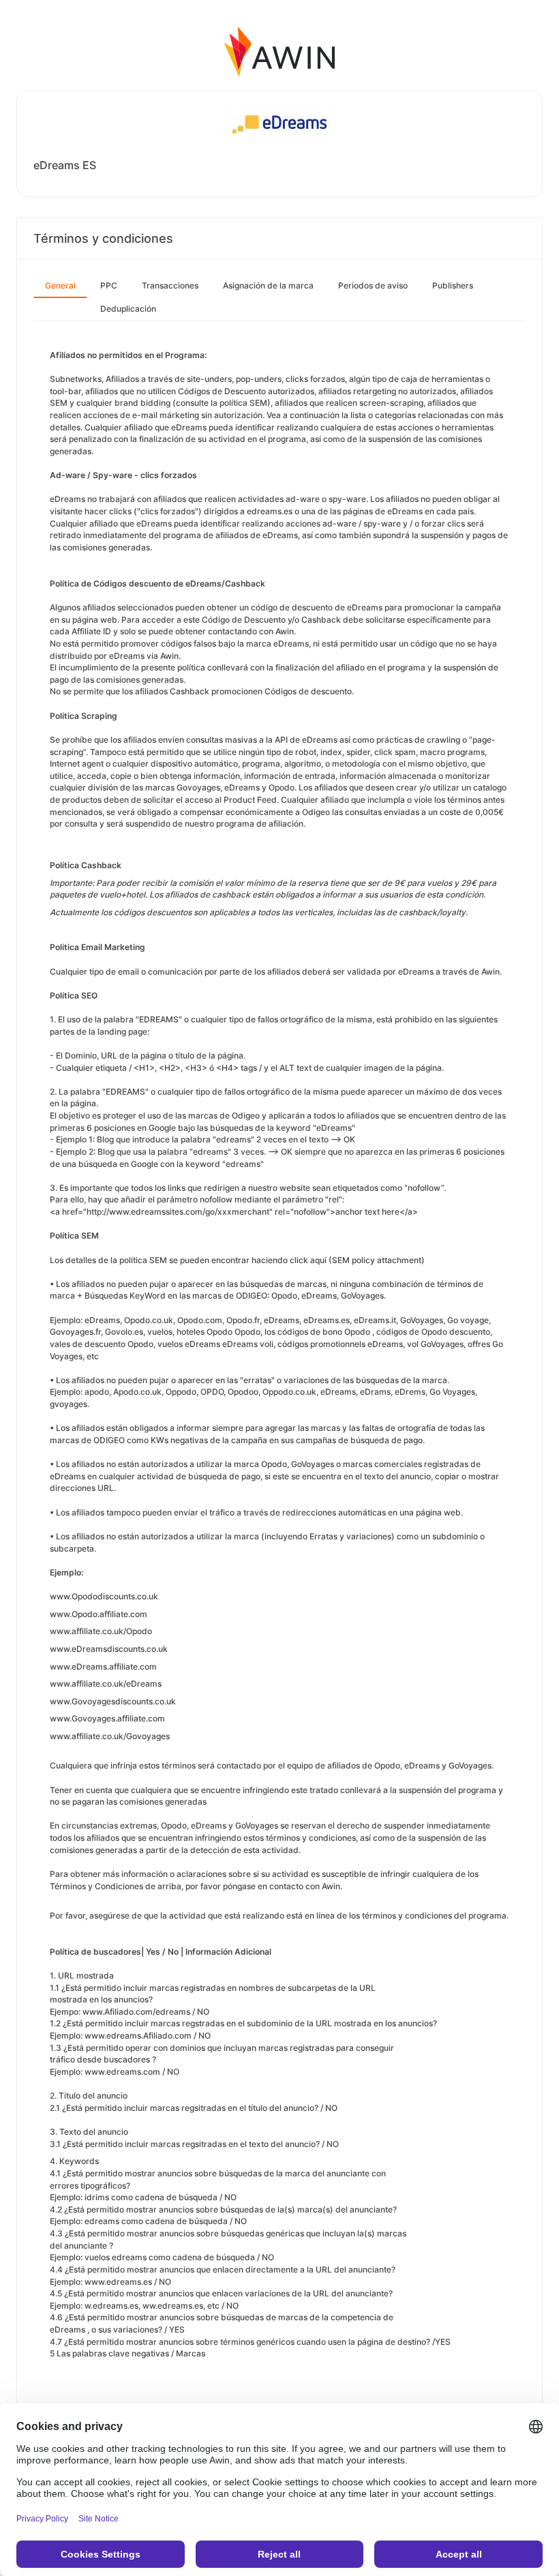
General (60, 285)
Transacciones (170, 285)
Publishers (453, 285)
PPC (109, 285)
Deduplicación (128, 309)
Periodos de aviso (373, 285)
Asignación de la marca (268, 285)
